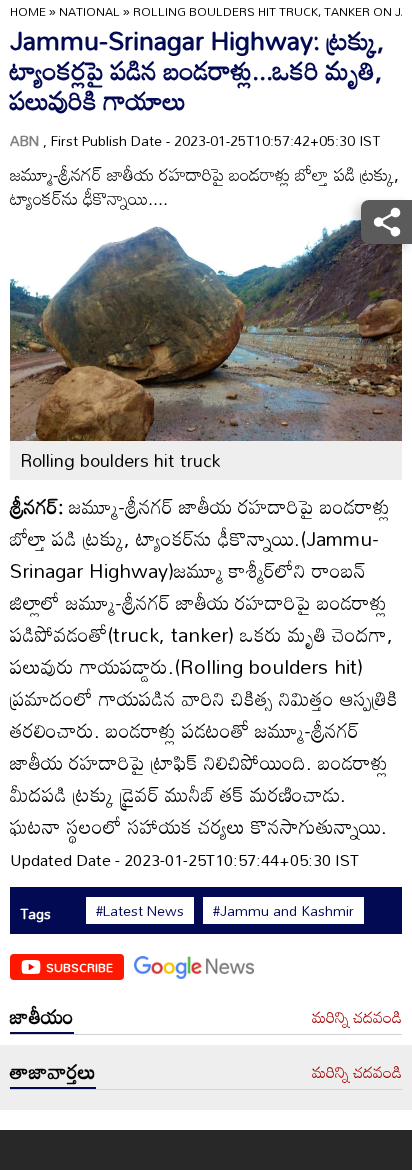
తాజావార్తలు (53, 1071)
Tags (35, 913)
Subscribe (79, 967)
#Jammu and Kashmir (283, 911)
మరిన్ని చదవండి (357, 1018)
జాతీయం (42, 1016)
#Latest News (140, 911)
